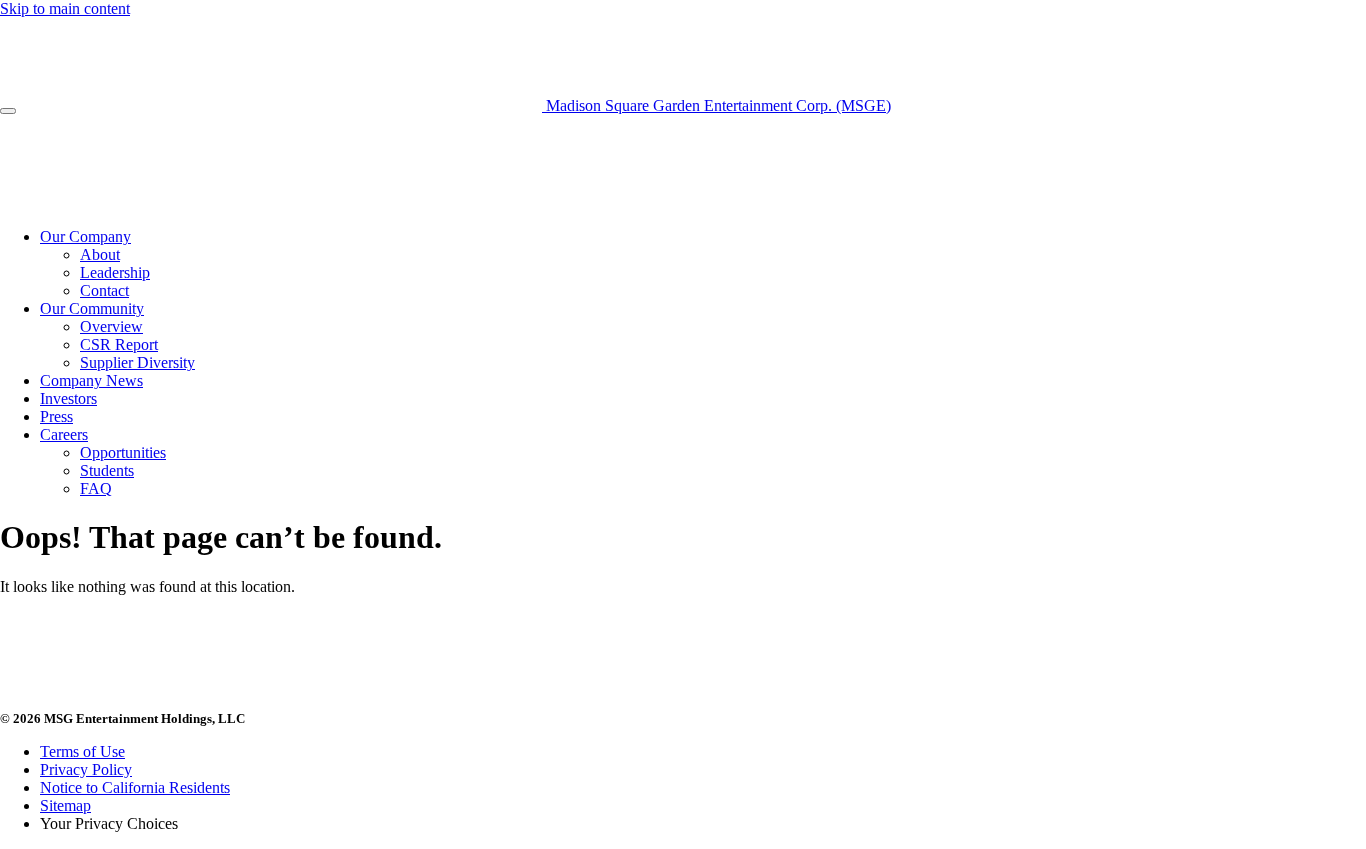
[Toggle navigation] (8, 111)
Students (107, 470)
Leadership (115, 272)
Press (56, 416)
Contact (104, 290)
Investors (68, 398)
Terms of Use (82, 751)
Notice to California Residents (135, 787)
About (100, 254)
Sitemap (65, 805)
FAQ (96, 488)
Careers (64, 434)
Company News (91, 380)
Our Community (92, 308)
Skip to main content (65, 8)
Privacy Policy (86, 769)
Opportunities (123, 452)
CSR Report (119, 344)
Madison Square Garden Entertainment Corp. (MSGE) (716, 105)
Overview (111, 326)
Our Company (85, 236)
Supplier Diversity (137, 362)
